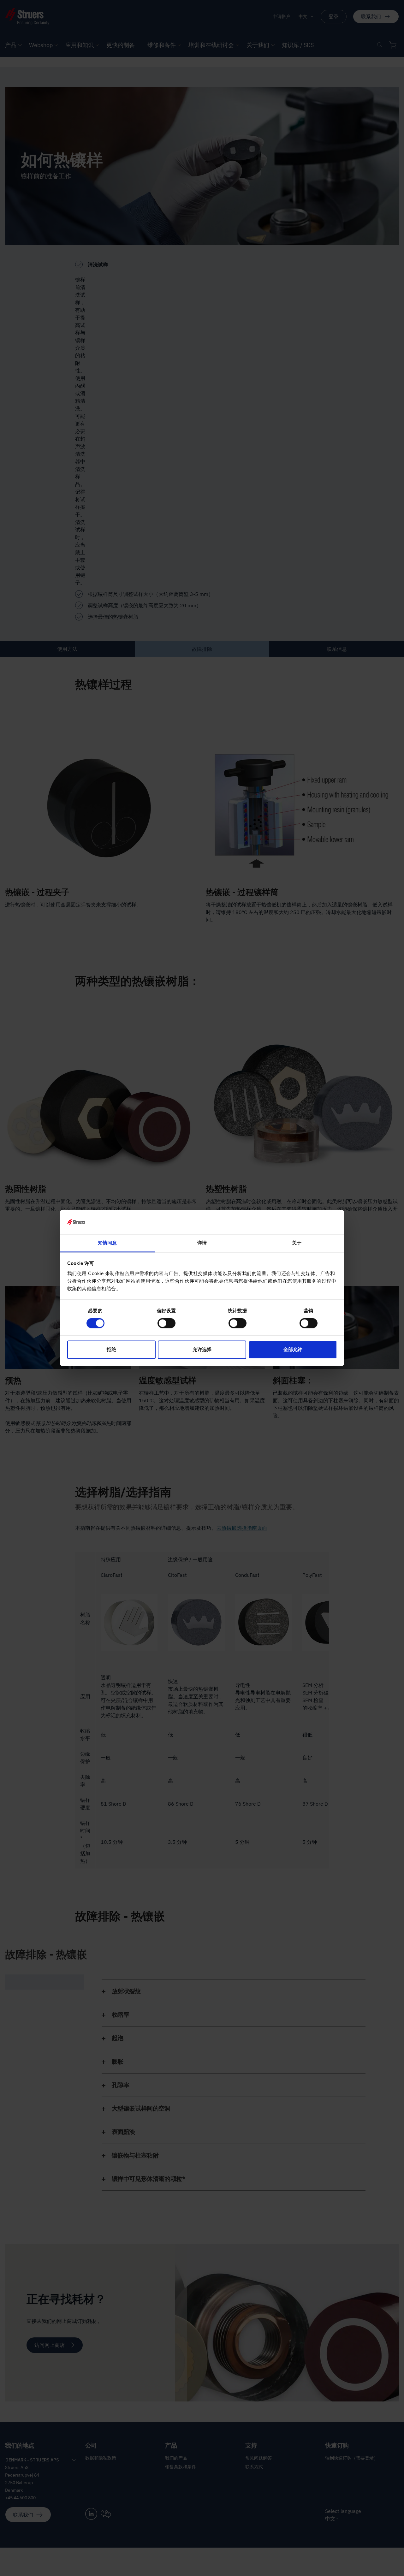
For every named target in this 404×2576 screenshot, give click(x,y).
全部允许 (293, 1349)
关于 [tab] (297, 1243)
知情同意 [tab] (107, 1243)
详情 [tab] (202, 1243)
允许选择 (202, 1349)
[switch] (166, 1323)
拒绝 (111, 1349)
